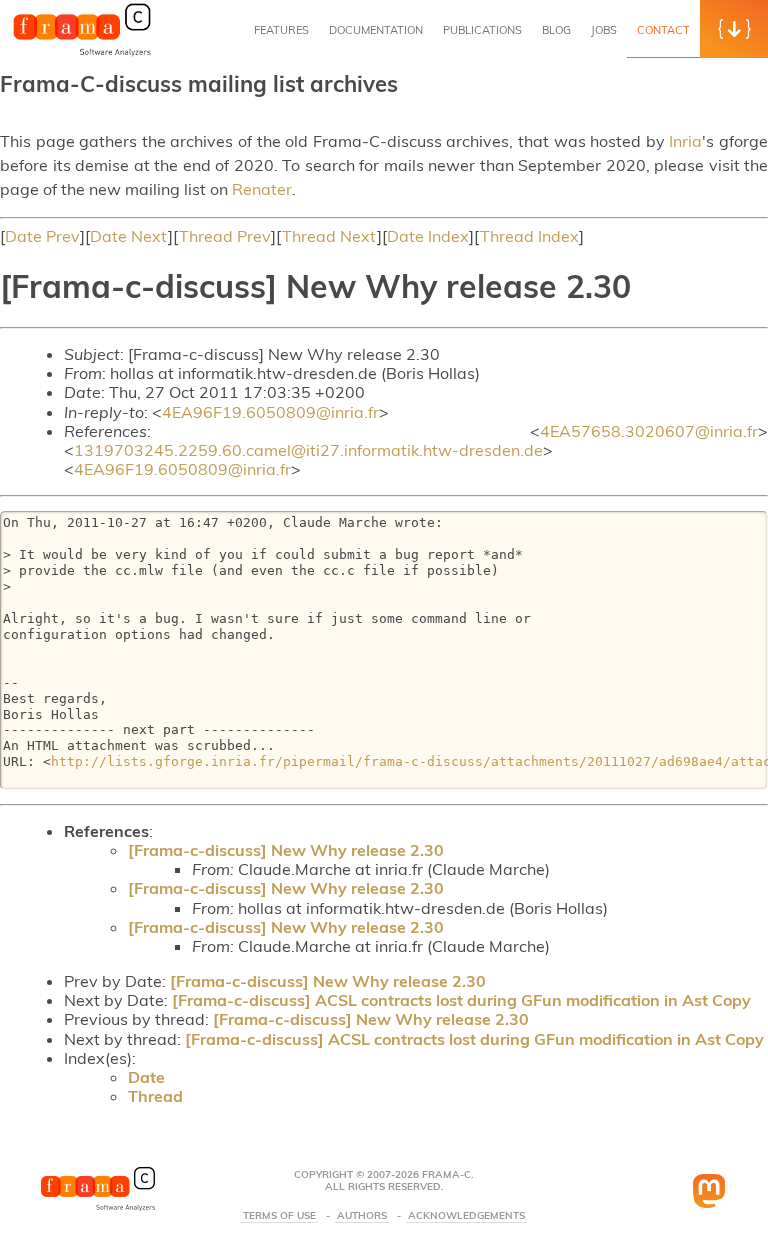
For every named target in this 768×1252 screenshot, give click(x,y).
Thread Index (529, 236)
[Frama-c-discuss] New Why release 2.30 (286, 850)
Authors (362, 1216)
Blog (556, 30)
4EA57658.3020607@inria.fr (649, 431)
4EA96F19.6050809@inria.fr (270, 412)
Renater (262, 189)
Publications (482, 30)
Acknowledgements (466, 1216)
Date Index (428, 236)
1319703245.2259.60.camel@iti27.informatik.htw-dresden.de (308, 450)
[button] (734, 29)
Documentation (376, 30)
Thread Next (329, 236)
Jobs (604, 30)
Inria (685, 141)
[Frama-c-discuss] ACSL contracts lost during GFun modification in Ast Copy (461, 1000)
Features (281, 30)
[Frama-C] (82, 54)
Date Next (129, 236)
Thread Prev (225, 236)
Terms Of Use (279, 1216)
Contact (663, 30)
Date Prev (42, 236)
